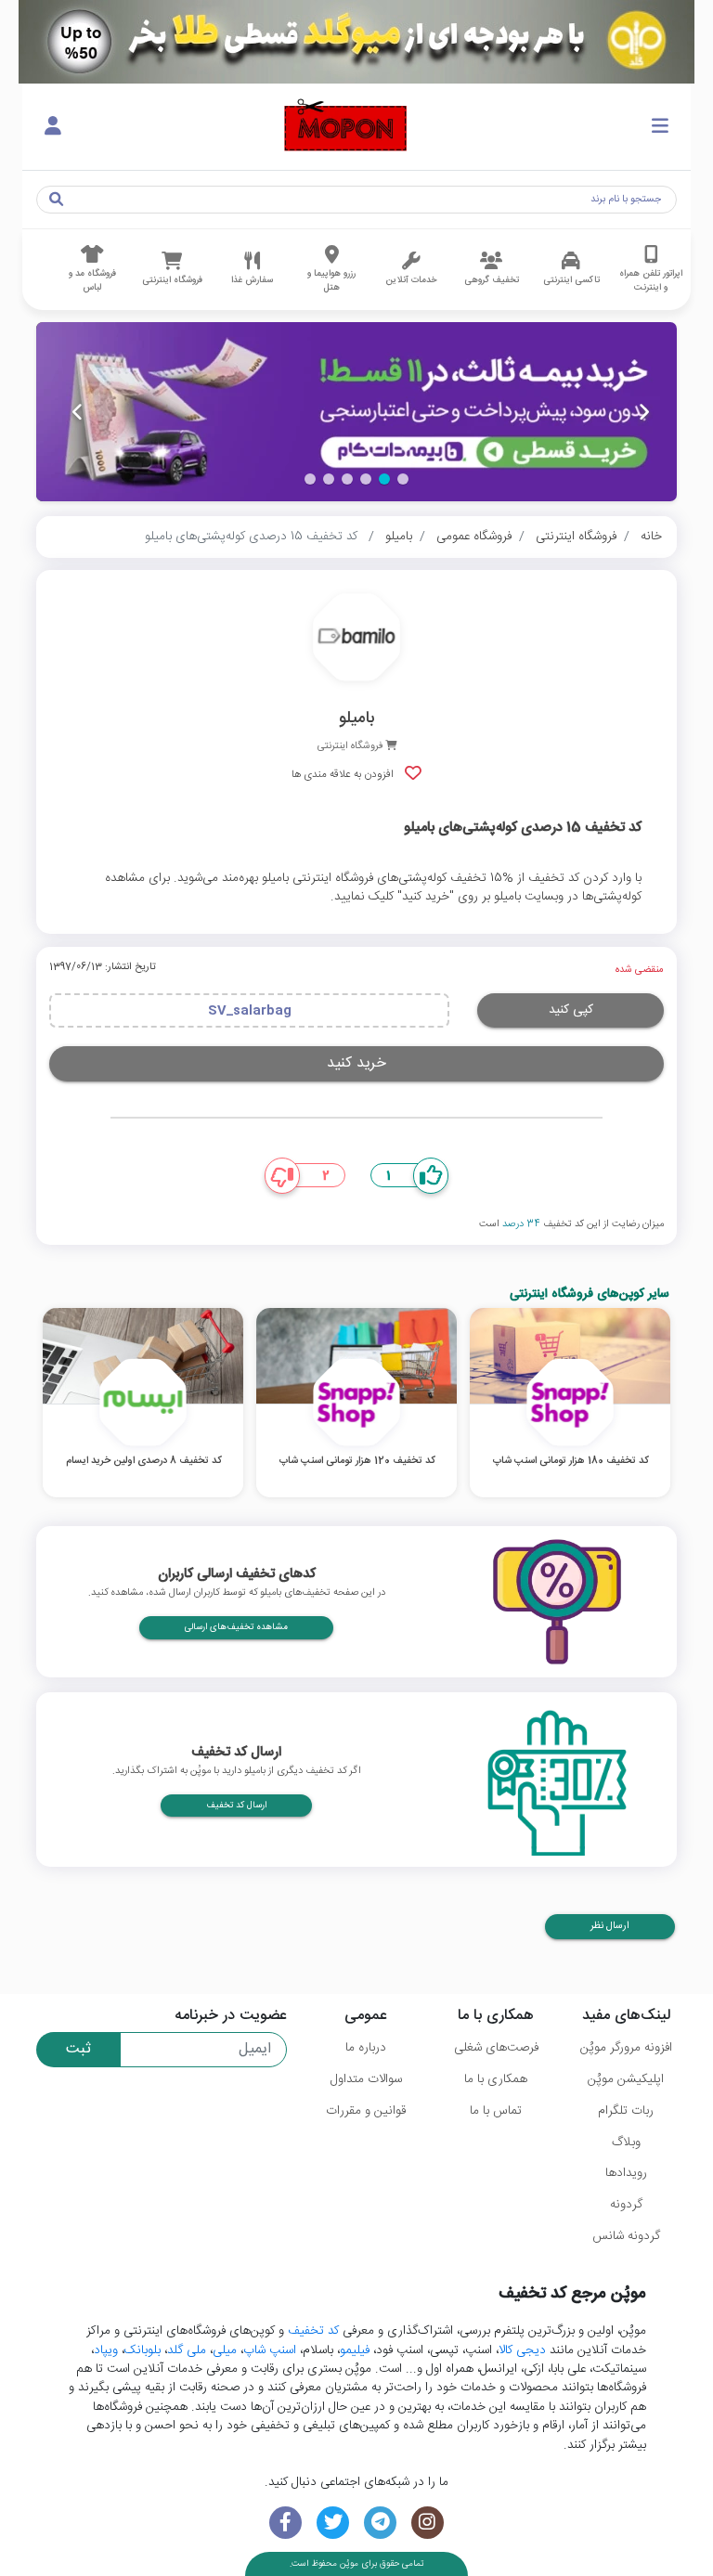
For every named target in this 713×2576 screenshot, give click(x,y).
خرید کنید (356, 1063)
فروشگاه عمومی (474, 537)
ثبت (78, 2049)
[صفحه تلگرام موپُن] (380, 2523)
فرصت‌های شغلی (496, 2048)
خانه (651, 537)
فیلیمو (355, 2350)
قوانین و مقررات (366, 2111)
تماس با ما (496, 2111)
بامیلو (399, 537)
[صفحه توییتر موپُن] (333, 2523)
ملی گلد (187, 2350)
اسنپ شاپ (270, 2350)
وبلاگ (626, 2142)
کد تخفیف (313, 2331)
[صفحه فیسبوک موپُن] (285, 2523)
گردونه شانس (626, 2236)
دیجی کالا (522, 2350)
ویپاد (106, 2350)
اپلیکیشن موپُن (626, 2079)
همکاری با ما (496, 2079)
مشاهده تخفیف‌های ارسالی (236, 1627)
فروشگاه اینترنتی (576, 537)
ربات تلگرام (626, 2111)
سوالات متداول (366, 2079)
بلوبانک (143, 2350)
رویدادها (626, 2173)
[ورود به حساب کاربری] (53, 127)
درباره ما (366, 2048)
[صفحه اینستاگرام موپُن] (428, 2523)
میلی (225, 2350)
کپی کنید (571, 1010)
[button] (403, 479)
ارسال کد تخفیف (236, 1806)
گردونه (626, 2205)
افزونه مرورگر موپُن (626, 2048)
